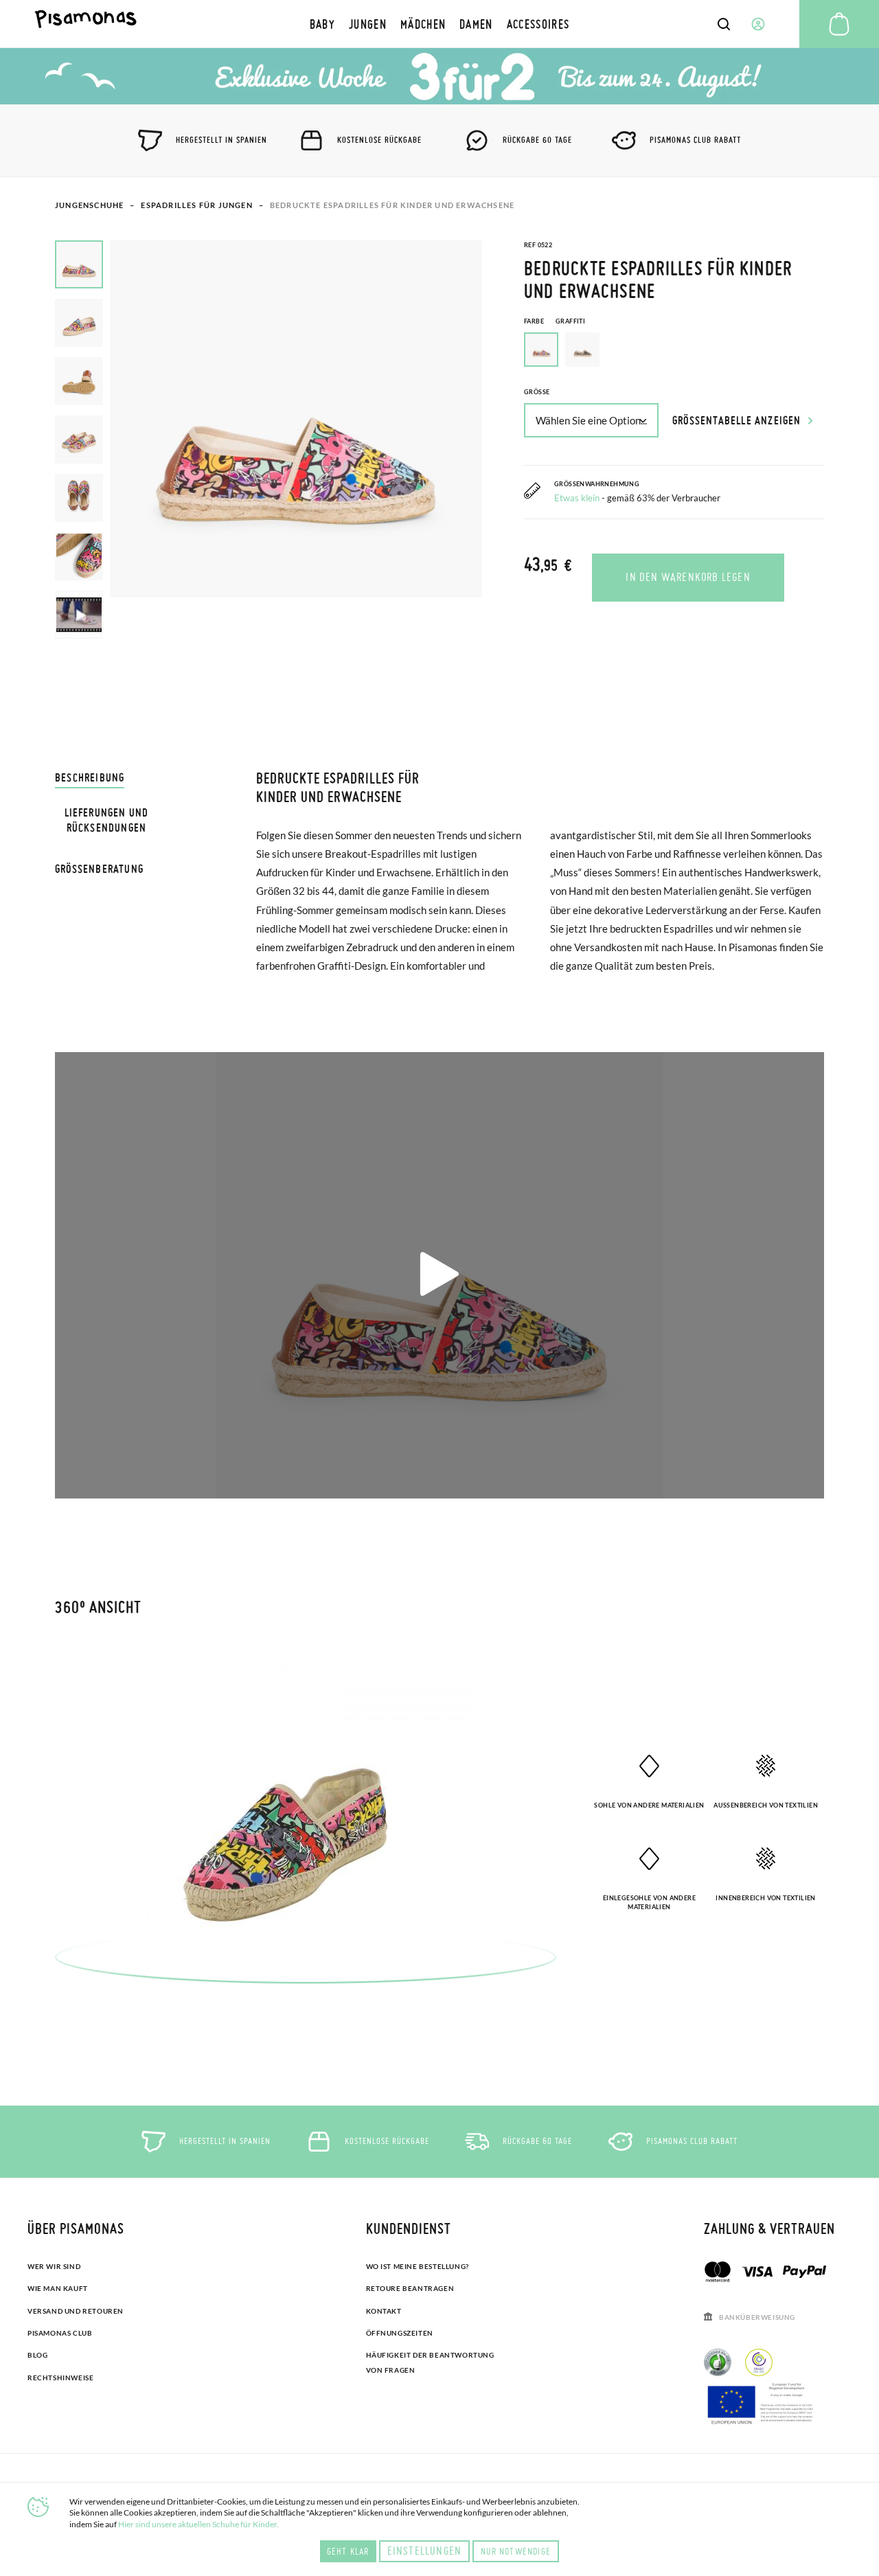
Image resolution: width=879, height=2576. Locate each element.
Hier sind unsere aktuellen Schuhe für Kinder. (198, 2524)
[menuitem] (322, 24)
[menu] (440, 24)
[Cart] (839, 24)
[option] (582, 350)
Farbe (555, 321)
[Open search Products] (724, 24)
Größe (537, 392)
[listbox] (674, 353)
